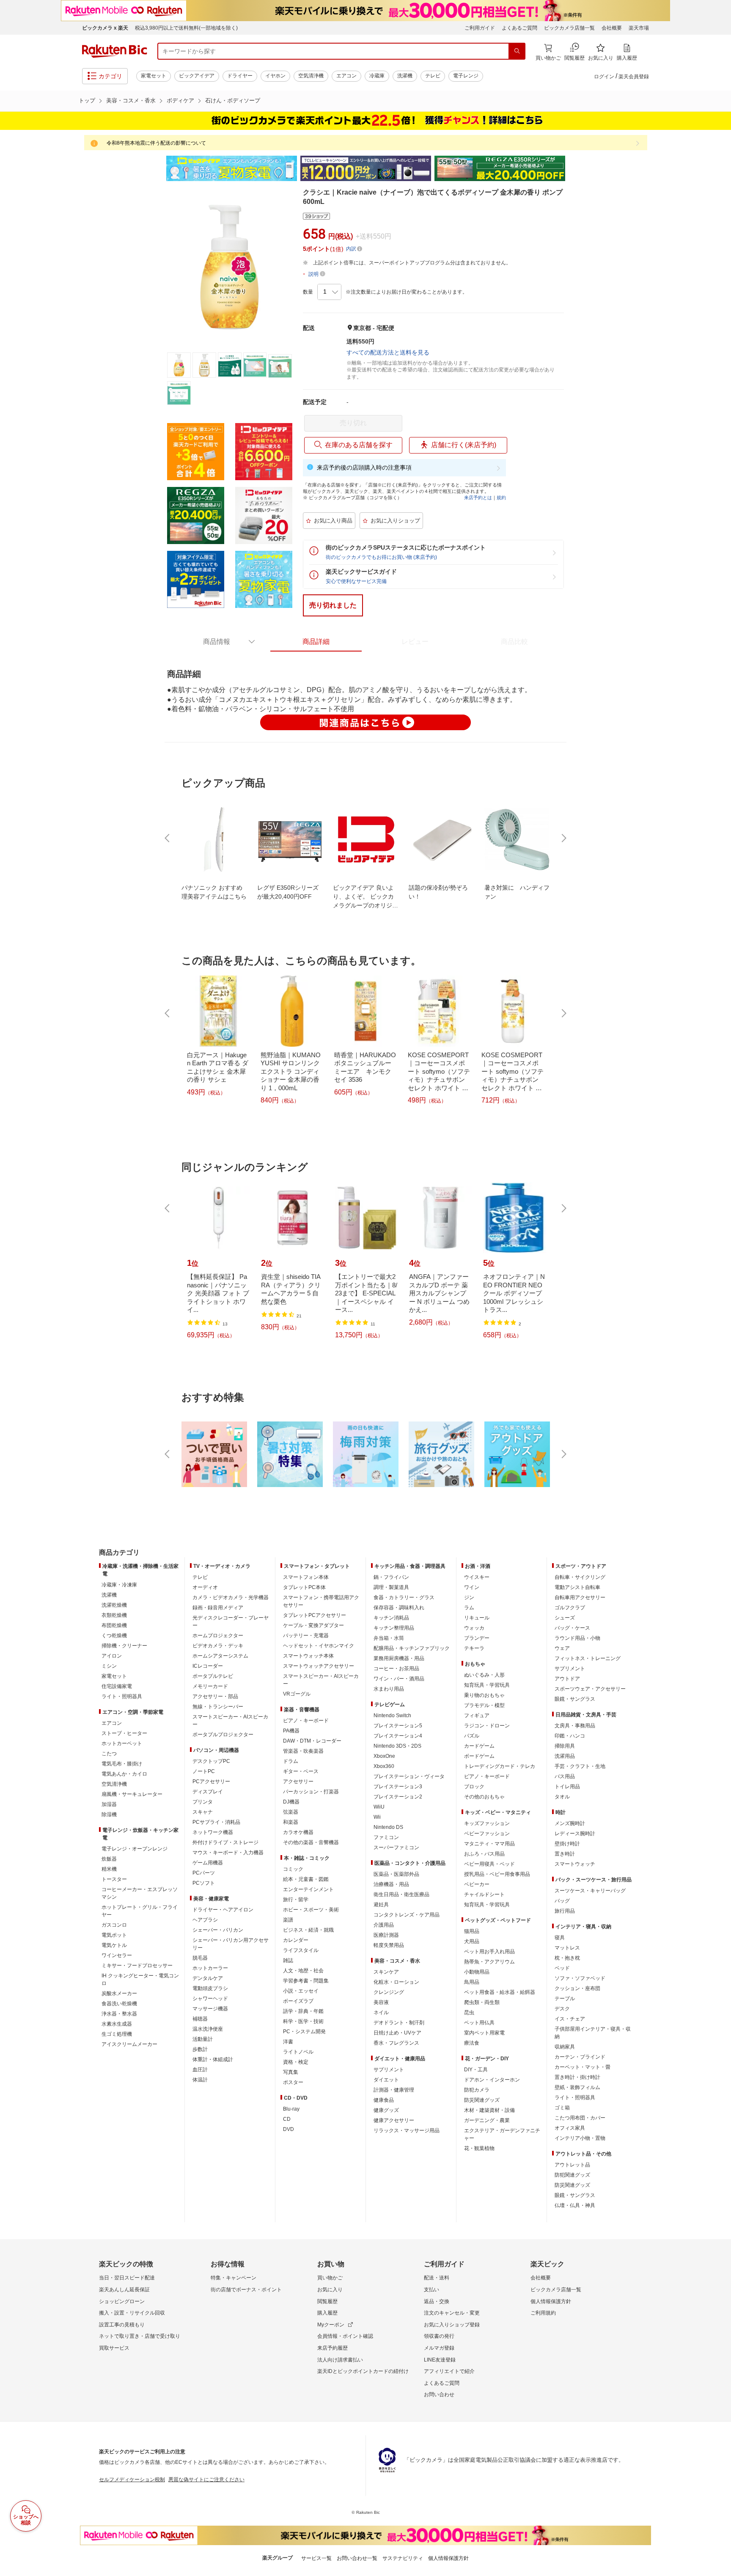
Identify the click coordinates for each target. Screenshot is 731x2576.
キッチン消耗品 (391, 1618)
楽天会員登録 (634, 77)
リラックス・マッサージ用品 (407, 2131)
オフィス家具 (570, 2128)
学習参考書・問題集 (306, 1981)
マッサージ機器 (210, 2009)
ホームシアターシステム (220, 1656)
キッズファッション (487, 1823)
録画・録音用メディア (218, 1608)
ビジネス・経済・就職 (308, 1930)
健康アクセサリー (394, 2120)
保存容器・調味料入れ (399, 1608)
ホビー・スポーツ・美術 (311, 1910)
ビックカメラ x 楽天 (105, 28)
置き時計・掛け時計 (577, 2077)
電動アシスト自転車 (577, 1587)
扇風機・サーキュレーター (132, 1794)
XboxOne (384, 1756)
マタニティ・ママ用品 (489, 1844)
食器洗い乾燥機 (119, 2004)
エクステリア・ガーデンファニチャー (502, 2134)
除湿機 (109, 1814)
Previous (158, 168)
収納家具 (565, 2047)
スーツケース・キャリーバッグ (590, 1891)
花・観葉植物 (479, 2148)
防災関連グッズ (482, 2100)
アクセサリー (298, 1781)
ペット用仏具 (479, 2023)
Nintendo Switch (392, 1716)
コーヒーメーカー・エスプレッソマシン (140, 1893)
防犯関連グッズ (572, 2175)
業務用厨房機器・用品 (399, 1658)
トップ (87, 100)
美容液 (381, 2002)
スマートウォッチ (575, 1864)
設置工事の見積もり (122, 2325)
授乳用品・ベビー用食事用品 (497, 1874)
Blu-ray (291, 2109)
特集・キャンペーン (234, 2278)
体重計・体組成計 (213, 2059)
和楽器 (291, 1822)
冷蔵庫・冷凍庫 (119, 1585)
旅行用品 (565, 1911)
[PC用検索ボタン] (517, 51)
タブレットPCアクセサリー (315, 1615)
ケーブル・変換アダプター (313, 1625)
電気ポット (114, 1935)
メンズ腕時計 (570, 1823)
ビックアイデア (197, 76)
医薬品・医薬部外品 (396, 1874)
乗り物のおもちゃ (484, 1695)
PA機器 (291, 1731)
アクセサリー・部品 (215, 1696)
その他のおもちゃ (484, 1797)
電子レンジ (466, 76)
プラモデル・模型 (484, 1705)
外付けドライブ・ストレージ (225, 1842)
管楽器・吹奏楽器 (303, 1751)
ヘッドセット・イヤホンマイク (319, 1646)
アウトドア (567, 1679)
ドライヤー (240, 76)
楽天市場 (639, 28)
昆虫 (469, 2012)
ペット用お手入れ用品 (489, 1952)
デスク (562, 2009)
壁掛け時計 (567, 1844)
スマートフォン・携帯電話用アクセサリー (321, 1601)
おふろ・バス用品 (484, 1854)
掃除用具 (565, 1746)
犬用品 (472, 1941)
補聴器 (200, 2019)
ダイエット (386, 2080)
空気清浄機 (311, 76)
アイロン (112, 1656)
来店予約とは (478, 498)
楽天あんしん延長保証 (124, 2290)
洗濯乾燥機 (114, 1605)
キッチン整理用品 (394, 1628)
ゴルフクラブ (570, 1608)
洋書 (288, 2042)
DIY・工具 (476, 2070)
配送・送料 (437, 2278)
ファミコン (386, 1837)
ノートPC (204, 1771)
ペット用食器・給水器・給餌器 (500, 1992)
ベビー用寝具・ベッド (489, 1864)
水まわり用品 (389, 1689)
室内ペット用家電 (484, 2033)
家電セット (154, 76)
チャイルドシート (484, 1894)
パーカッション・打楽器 (311, 1792)
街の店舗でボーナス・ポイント (246, 2290)
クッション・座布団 (577, 1988)
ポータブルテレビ (213, 1676)
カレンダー (296, 1940)
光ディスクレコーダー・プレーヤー (231, 1622)
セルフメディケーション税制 (132, 2480)
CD (287, 2119)
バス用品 (565, 1776)
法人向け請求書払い (340, 2360)
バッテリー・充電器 (306, 1636)
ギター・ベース (301, 1771)
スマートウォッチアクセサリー (319, 1666)
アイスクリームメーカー (129, 2044)
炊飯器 (109, 1859)
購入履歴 (327, 2313)
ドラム (291, 1761)
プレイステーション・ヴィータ (409, 1776)
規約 (501, 498)
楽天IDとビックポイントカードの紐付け (363, 2371)
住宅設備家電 (117, 1686)
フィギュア (477, 1716)
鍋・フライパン (391, 1577)
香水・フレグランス (396, 2043)
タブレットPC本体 (304, 1587)
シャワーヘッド (210, 1999)
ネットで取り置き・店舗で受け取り (140, 2336)
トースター (114, 1879)
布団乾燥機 (114, 1625)
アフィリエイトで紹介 (449, 2371)
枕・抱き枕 (567, 1958)
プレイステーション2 (398, 1797)
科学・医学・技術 (303, 2021)
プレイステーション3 (398, 1787)
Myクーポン (331, 2325)
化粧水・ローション (396, 1982)
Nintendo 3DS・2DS (397, 1746)
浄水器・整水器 (119, 2014)
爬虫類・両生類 (482, 2002)
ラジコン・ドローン (487, 1726)
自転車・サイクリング (580, 1577)
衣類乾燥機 (114, 1615)
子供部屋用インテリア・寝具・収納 (593, 2033)
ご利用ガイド (480, 28)
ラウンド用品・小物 (577, 1638)
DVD (289, 2129)
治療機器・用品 (391, 1884)
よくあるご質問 (519, 28)
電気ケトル (114, 1945)
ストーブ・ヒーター (124, 1733)
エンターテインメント (308, 1889)
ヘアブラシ (205, 1920)
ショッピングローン (122, 2301)
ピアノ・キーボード (306, 1721)
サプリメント (389, 2070)
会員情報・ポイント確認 (345, 2336)
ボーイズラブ (298, 2001)
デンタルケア (208, 1978)
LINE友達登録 (440, 2360)
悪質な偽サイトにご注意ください (206, 2480)
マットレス (567, 1948)
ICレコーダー (208, 1666)
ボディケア (180, 100)
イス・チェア (570, 2019)
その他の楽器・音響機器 (311, 1842)
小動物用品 (477, 1972)
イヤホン (275, 76)
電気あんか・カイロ (124, 1774)
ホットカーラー (210, 1968)
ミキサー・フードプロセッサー (137, 1966)
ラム (469, 1608)
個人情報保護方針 (551, 2301)
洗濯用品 (565, 1756)
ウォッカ (474, 1628)
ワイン (472, 1587)
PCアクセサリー (211, 1781)
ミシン (109, 1666)
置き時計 (565, 1854)
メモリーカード (210, 1686)
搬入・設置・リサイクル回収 (132, 2313)
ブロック (474, 1787)
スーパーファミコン (396, 1847)
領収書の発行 (439, 2336)
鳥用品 (472, 1982)
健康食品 (384, 2100)
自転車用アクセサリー (580, 1597)
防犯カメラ (477, 2090)
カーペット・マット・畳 (583, 2067)
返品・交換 (437, 2301)
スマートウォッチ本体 (308, 1656)
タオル (562, 1797)
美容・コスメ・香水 (131, 100)
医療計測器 (386, 1935)
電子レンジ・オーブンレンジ (135, 1849)
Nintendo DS (388, 1827)
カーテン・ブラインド (580, 2057)
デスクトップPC (211, 1761)
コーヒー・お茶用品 (396, 1669)
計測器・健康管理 (394, 2090)
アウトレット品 (572, 2165)
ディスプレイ (208, 1792)
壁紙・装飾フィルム (577, 2087)
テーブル (565, 1999)
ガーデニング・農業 (487, 2120)
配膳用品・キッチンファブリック (412, 1648)
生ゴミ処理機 (117, 2034)
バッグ (562, 1901)
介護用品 (384, 1925)
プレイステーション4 (398, 1736)
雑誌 (288, 1960)
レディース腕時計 (575, 1834)
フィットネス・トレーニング (588, 1658)
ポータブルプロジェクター (223, 1735)
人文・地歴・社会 (303, 1971)
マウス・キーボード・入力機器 (228, 1853)
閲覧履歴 (327, 2301)
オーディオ (205, 1587)
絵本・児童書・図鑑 (306, 1879)
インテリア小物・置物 (580, 2138)
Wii (377, 1817)
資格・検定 (296, 2062)
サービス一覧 (316, 2558)
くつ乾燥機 (114, 1636)
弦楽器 (291, 1812)
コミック (293, 1869)
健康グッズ (386, 2110)
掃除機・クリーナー (124, 1646)
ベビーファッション (487, 1834)
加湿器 (109, 1804)
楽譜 (288, 1920)
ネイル (381, 2012)
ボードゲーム (479, 1756)
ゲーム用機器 (208, 1863)
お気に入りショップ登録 (452, 2325)
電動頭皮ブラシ (210, 1988)
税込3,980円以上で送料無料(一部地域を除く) (186, 28)
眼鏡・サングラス (575, 1699)
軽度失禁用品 (389, 1945)
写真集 (291, 2072)
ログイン (604, 77)
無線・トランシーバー (218, 1707)
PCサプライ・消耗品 (216, 1822)
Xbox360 (384, 1766)
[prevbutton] (168, 838)
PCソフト (204, 1883)
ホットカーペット (122, 1743)
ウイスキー (477, 1577)
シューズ (565, 1618)
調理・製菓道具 (391, 1587)
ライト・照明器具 (122, 1696)
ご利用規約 (543, 2313)
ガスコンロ (114, 1925)
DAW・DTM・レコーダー (312, 1741)
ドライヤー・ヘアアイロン (223, 1910)
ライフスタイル (301, 1950)
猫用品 (472, 1931)
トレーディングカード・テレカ (500, 1766)
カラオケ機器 (298, 1832)
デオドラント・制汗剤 (399, 2023)
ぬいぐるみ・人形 (484, 1675)
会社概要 (612, 28)
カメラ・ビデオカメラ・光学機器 (231, 1597)
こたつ (109, 1754)
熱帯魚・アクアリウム (489, 1962)
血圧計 (200, 2070)
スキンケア (386, 1972)
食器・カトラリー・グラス (404, 1597)
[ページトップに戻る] (719, 1536)
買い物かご (330, 2278)
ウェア (562, 1648)
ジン (469, 1597)
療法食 (472, 2043)
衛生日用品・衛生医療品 (401, 1894)
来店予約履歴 (333, 2348)
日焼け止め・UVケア (397, 2033)
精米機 (109, 1869)
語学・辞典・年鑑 (303, 2011)
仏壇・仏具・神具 (575, 2205)
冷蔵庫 (377, 76)
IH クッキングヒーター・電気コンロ (140, 1979)
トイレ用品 (567, 1787)
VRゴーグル (297, 1694)
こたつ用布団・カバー (580, 2118)
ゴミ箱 (562, 2108)
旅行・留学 (296, 1900)
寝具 (560, 1938)
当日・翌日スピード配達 (127, 2278)
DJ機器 (291, 1802)
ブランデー (477, 1638)
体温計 (200, 2080)
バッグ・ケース (572, 1628)
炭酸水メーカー (119, 1993)
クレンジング (389, 1992)
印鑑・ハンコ (570, 1736)
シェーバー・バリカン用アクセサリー (231, 1944)
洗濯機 (405, 76)
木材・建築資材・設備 (489, 2110)
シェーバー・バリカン (218, 1930)
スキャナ (203, 1812)
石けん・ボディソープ (233, 100)
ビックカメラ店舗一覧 (569, 28)
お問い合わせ (439, 2395)
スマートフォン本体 (306, 1577)
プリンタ (203, 1802)
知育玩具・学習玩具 (487, 1685)
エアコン (346, 76)
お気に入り (330, 2290)
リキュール (477, 1618)
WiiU (379, 1807)
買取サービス (114, 2348)
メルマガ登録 (439, 2348)
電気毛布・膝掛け (122, 1764)
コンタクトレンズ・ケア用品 (407, 1915)
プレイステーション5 (398, 1726)
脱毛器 (200, 1958)
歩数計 (200, 2049)
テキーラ (474, 1648)
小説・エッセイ (301, 1991)
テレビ (433, 76)
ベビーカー (477, 1884)
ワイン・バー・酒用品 (399, 1679)
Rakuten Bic (115, 51)
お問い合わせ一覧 (357, 2558)
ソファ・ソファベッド (580, 1978)
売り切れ (353, 423)
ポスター (293, 2082)
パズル (472, 1736)
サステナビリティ (403, 2558)
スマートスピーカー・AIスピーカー (230, 1721)
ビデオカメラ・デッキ (218, 1646)
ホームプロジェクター (218, 1636)
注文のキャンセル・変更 (452, 2313)
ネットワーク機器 (213, 1832)
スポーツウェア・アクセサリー (590, 1689)
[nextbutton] (563, 838)
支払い (431, 2290)
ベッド (562, 1968)
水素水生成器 (117, 2024)
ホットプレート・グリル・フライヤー (140, 1911)
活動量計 (203, 2039)
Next (573, 168)
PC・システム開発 (304, 2032)
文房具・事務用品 (575, 1726)
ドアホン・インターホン (492, 2080)
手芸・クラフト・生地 (580, 1766)
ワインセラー (117, 1955)
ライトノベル (298, 2052)
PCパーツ (204, 1873)
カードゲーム (479, 1746)
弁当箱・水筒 (389, 1638)
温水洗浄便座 (208, 2029)
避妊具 (381, 1905)
